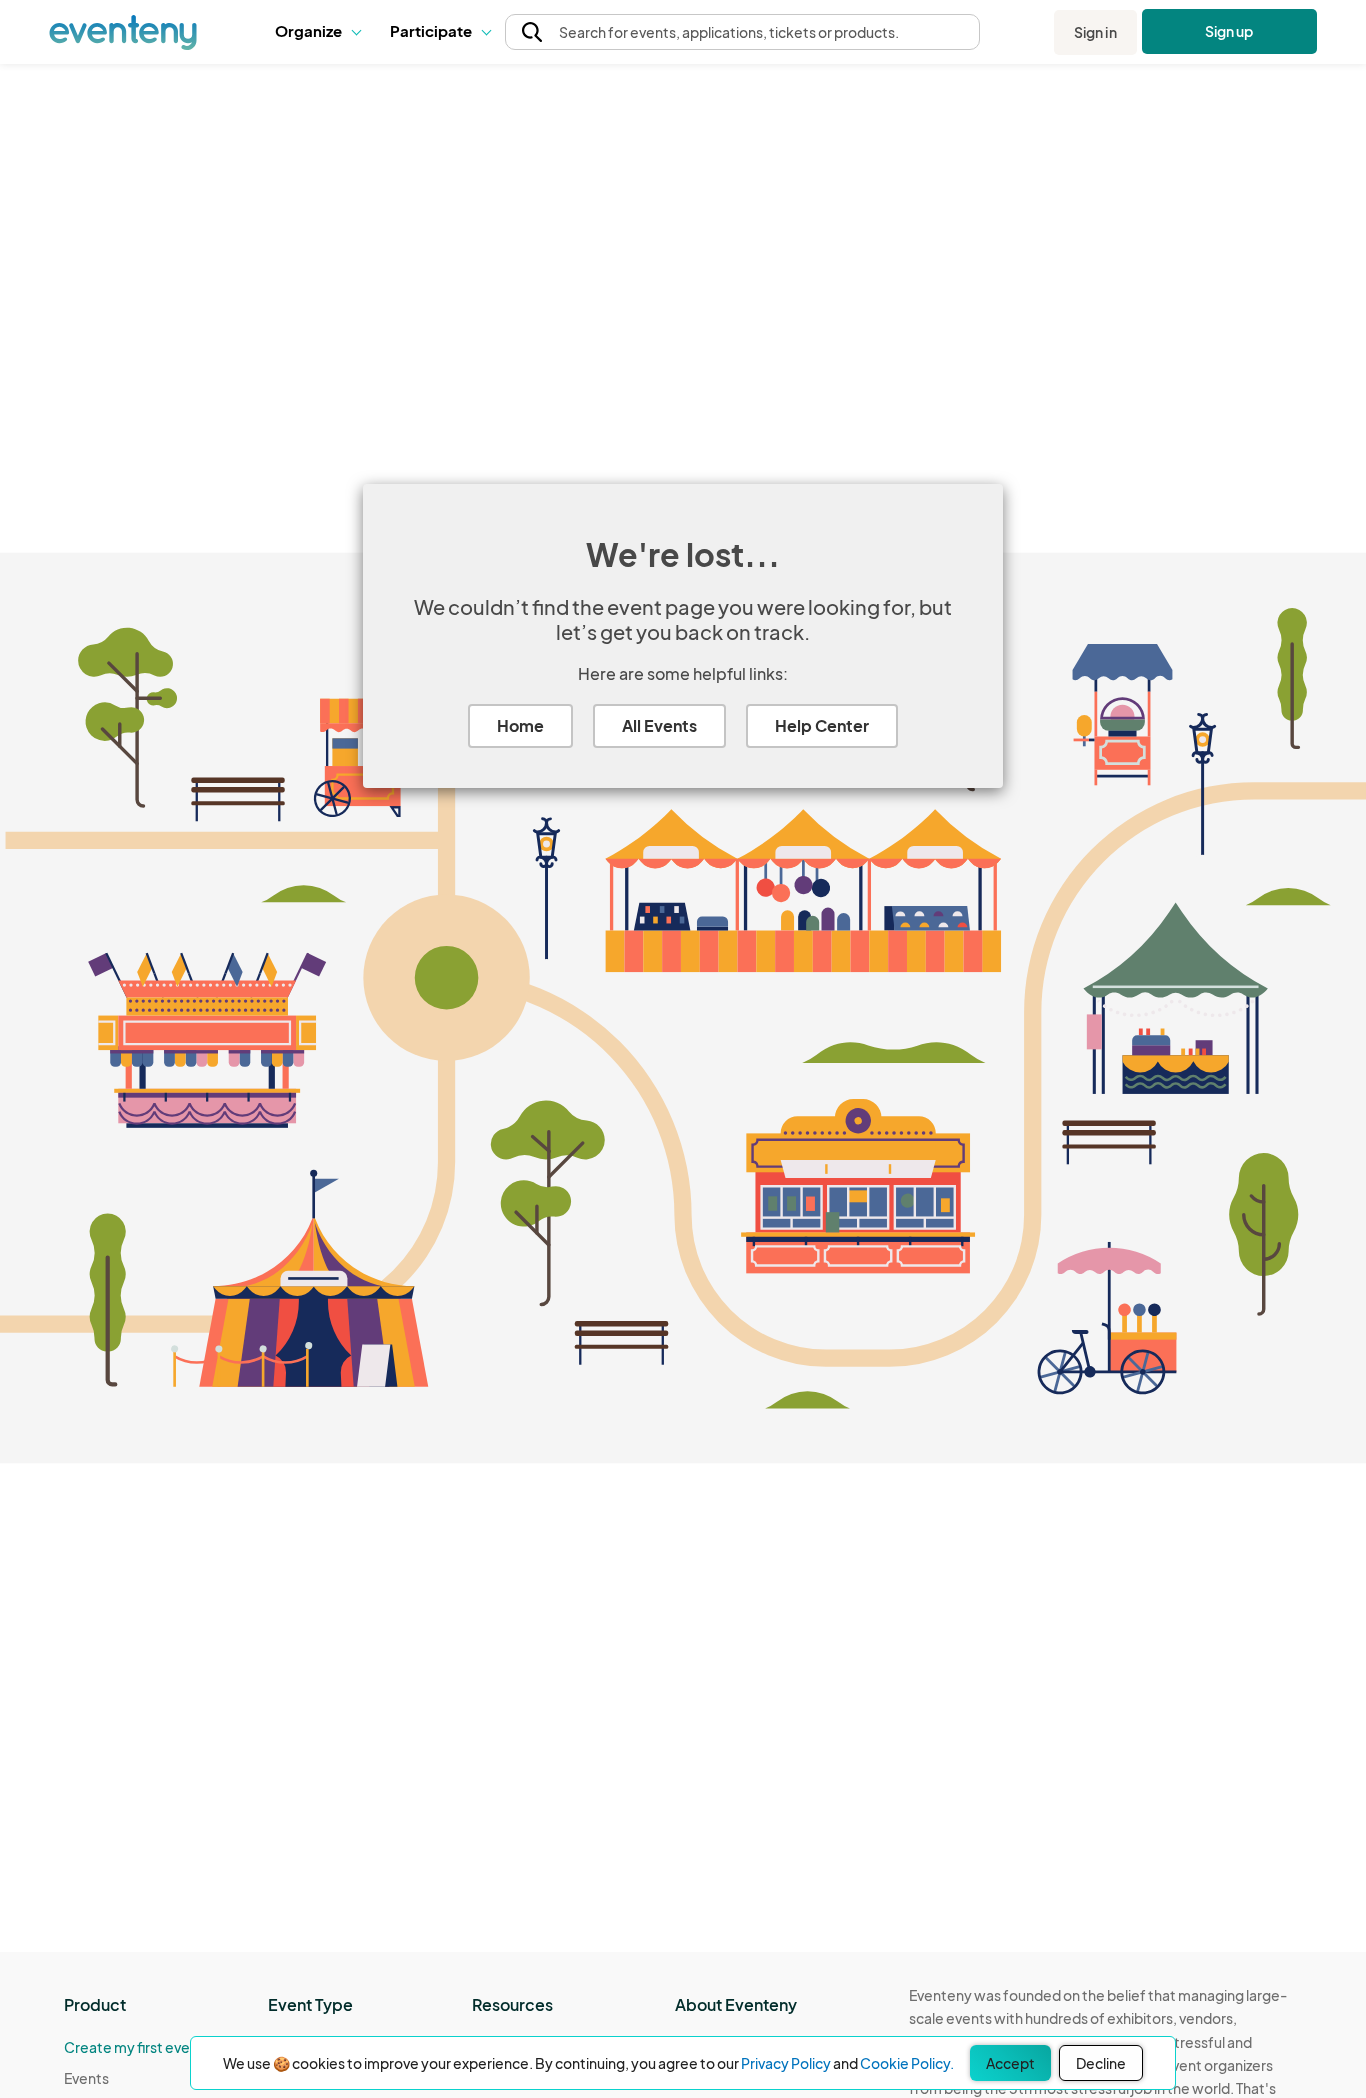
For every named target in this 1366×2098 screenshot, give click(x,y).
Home (520, 725)
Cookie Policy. (907, 2063)
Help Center (822, 725)
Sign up (1229, 31)
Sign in (1095, 32)
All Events (659, 725)
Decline (1101, 2063)
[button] (317, 32)
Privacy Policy (786, 2063)
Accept (1010, 2063)
